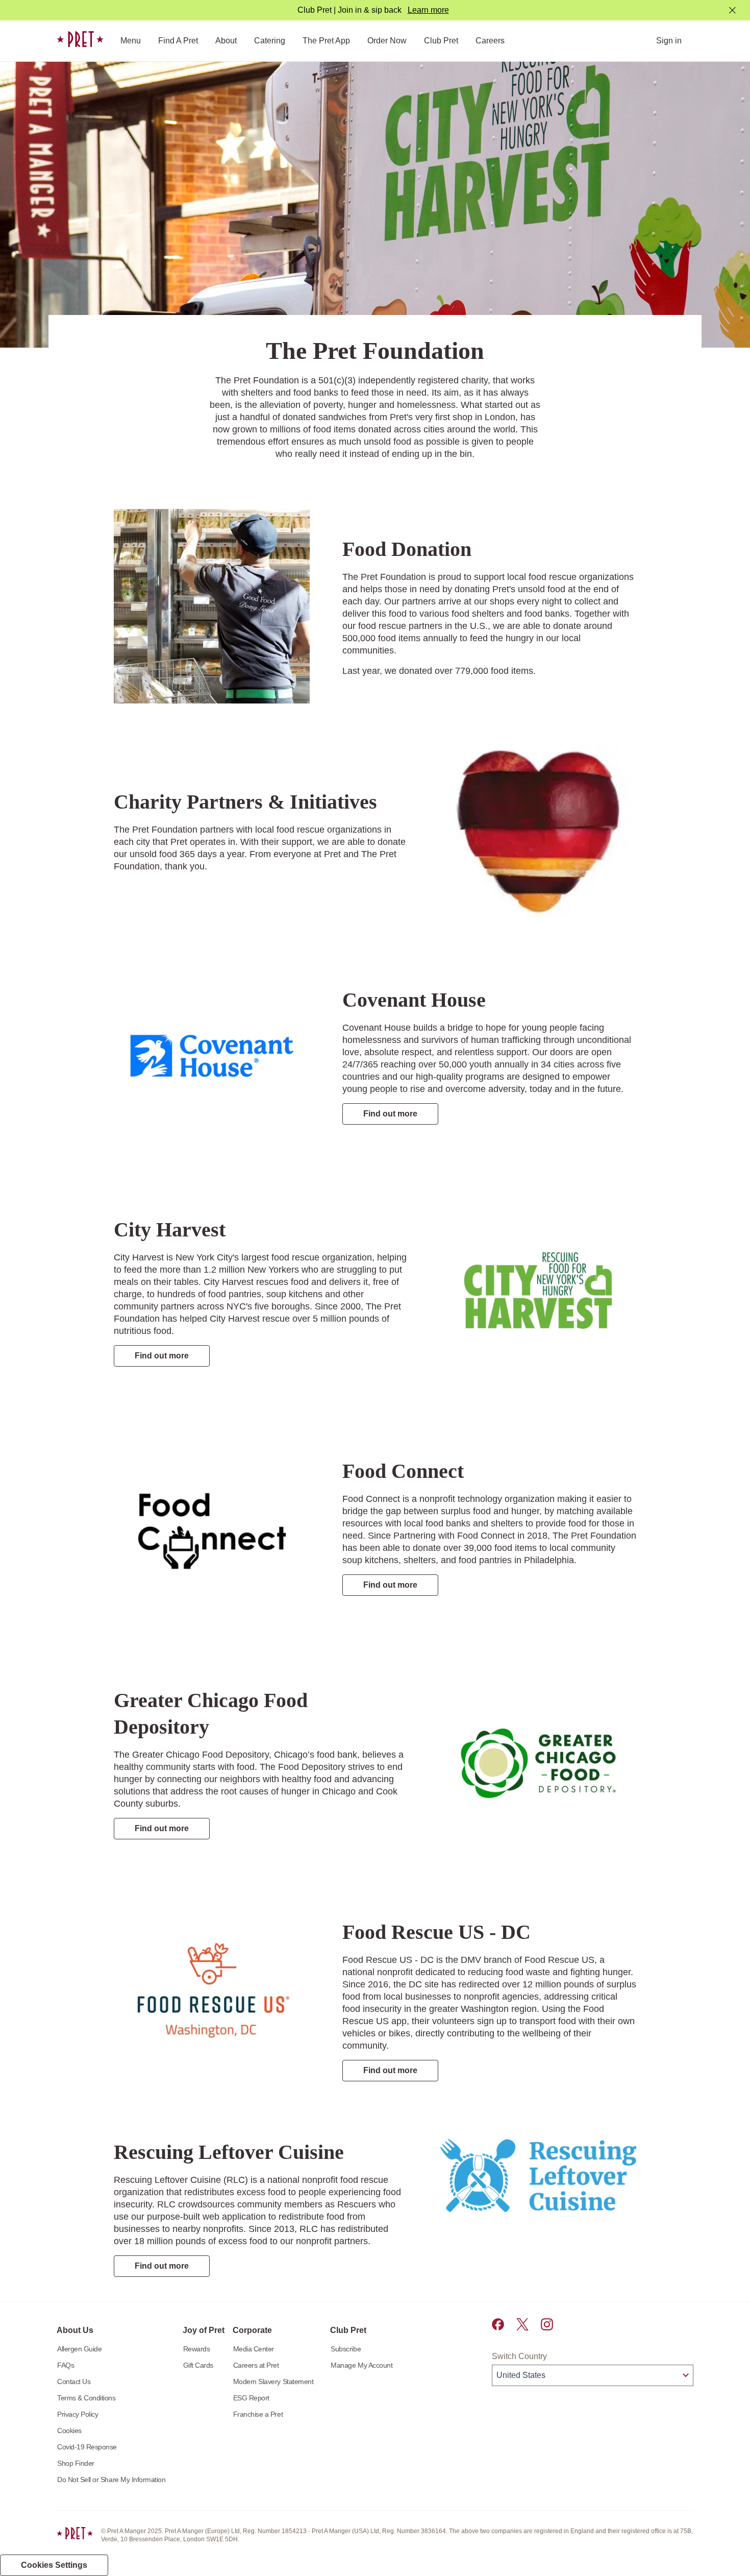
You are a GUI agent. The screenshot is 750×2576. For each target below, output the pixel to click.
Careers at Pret (256, 2365)
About (226, 41)
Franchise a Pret (258, 2414)
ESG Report (251, 2398)
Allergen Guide (79, 2349)
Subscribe (346, 2349)
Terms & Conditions (86, 2398)
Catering (270, 41)
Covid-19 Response (87, 2447)
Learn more (428, 10)
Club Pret (441, 41)
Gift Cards (198, 2365)
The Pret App (326, 41)
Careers (490, 41)
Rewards (197, 2349)
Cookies (69, 2431)
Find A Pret (178, 41)
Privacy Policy (78, 2414)
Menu (131, 41)
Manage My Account (361, 2365)
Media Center (254, 2349)
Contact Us (74, 2381)
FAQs (66, 2365)
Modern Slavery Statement (273, 2381)
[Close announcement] (732, 10)
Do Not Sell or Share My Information (111, 2480)
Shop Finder (76, 2463)
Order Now (387, 41)
